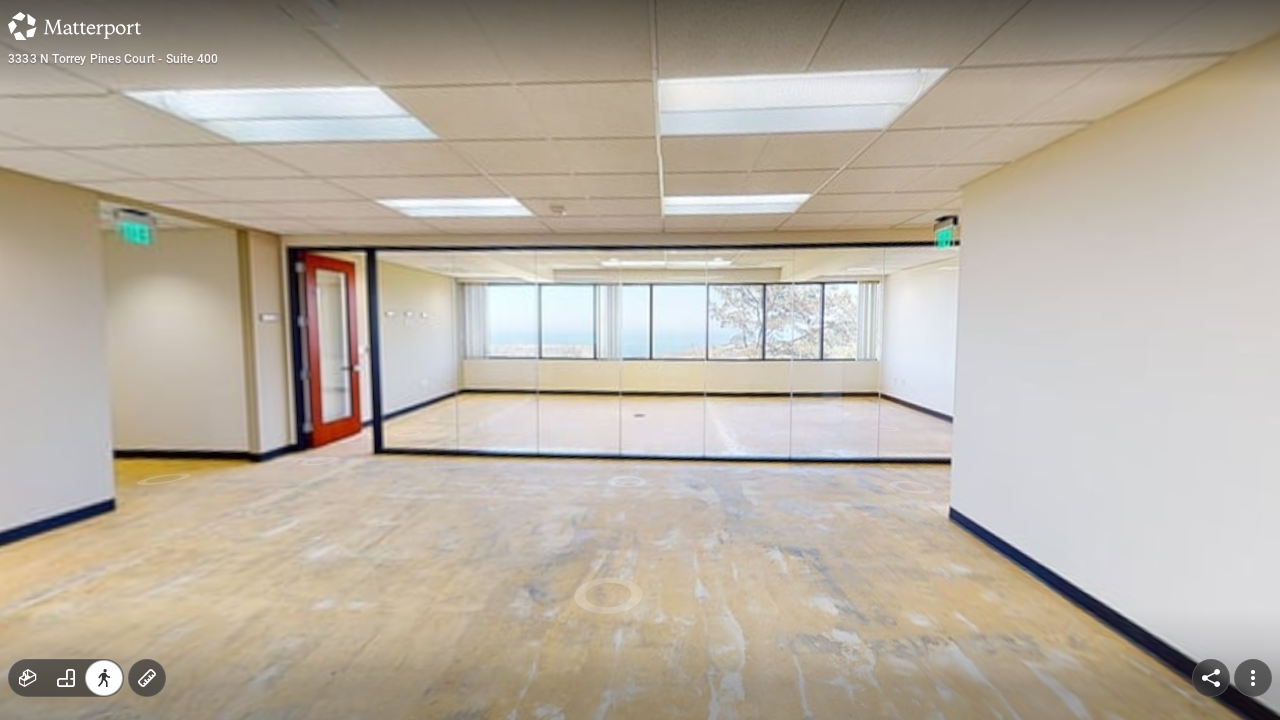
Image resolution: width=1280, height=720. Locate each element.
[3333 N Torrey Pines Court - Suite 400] (640, 360)
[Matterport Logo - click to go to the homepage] (74, 26)
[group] (66, 678)
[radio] (28, 678)
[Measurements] (147, 678)
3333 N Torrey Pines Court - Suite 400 (113, 59)
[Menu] (1253, 678)
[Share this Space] (1211, 678)
